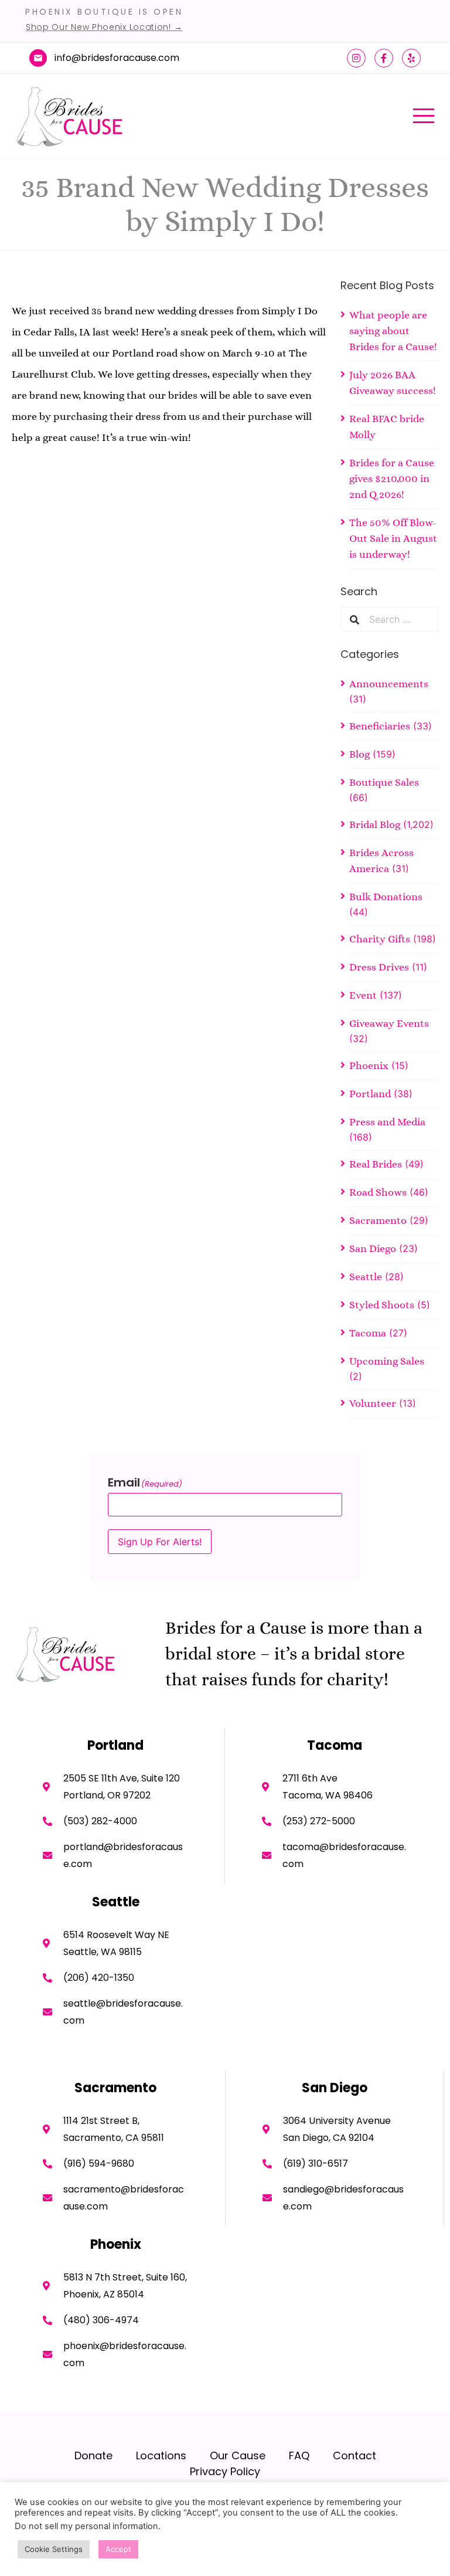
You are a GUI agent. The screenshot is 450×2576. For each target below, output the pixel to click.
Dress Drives (379, 967)
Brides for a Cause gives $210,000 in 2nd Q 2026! (392, 478)
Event (363, 995)
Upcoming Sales (387, 1361)
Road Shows (378, 1192)
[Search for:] (399, 619)
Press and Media (387, 1122)
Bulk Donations (386, 897)
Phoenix (369, 1065)
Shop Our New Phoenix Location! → (104, 27)
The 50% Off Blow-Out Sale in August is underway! (393, 538)
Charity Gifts (380, 939)
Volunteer (373, 1403)
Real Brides (376, 1164)
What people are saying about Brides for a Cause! (393, 331)
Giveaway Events (389, 1023)
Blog (359, 754)
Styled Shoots (382, 1305)
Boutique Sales (384, 782)
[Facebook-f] (384, 58)
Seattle (366, 1277)
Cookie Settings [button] (54, 2549)
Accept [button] (118, 2549)
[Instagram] (356, 58)
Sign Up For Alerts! (160, 1542)
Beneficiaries (380, 726)
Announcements (389, 684)
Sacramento (378, 1220)
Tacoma (368, 1333)
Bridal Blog (375, 824)
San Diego (373, 1248)
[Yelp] (411, 58)
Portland (370, 1094)
